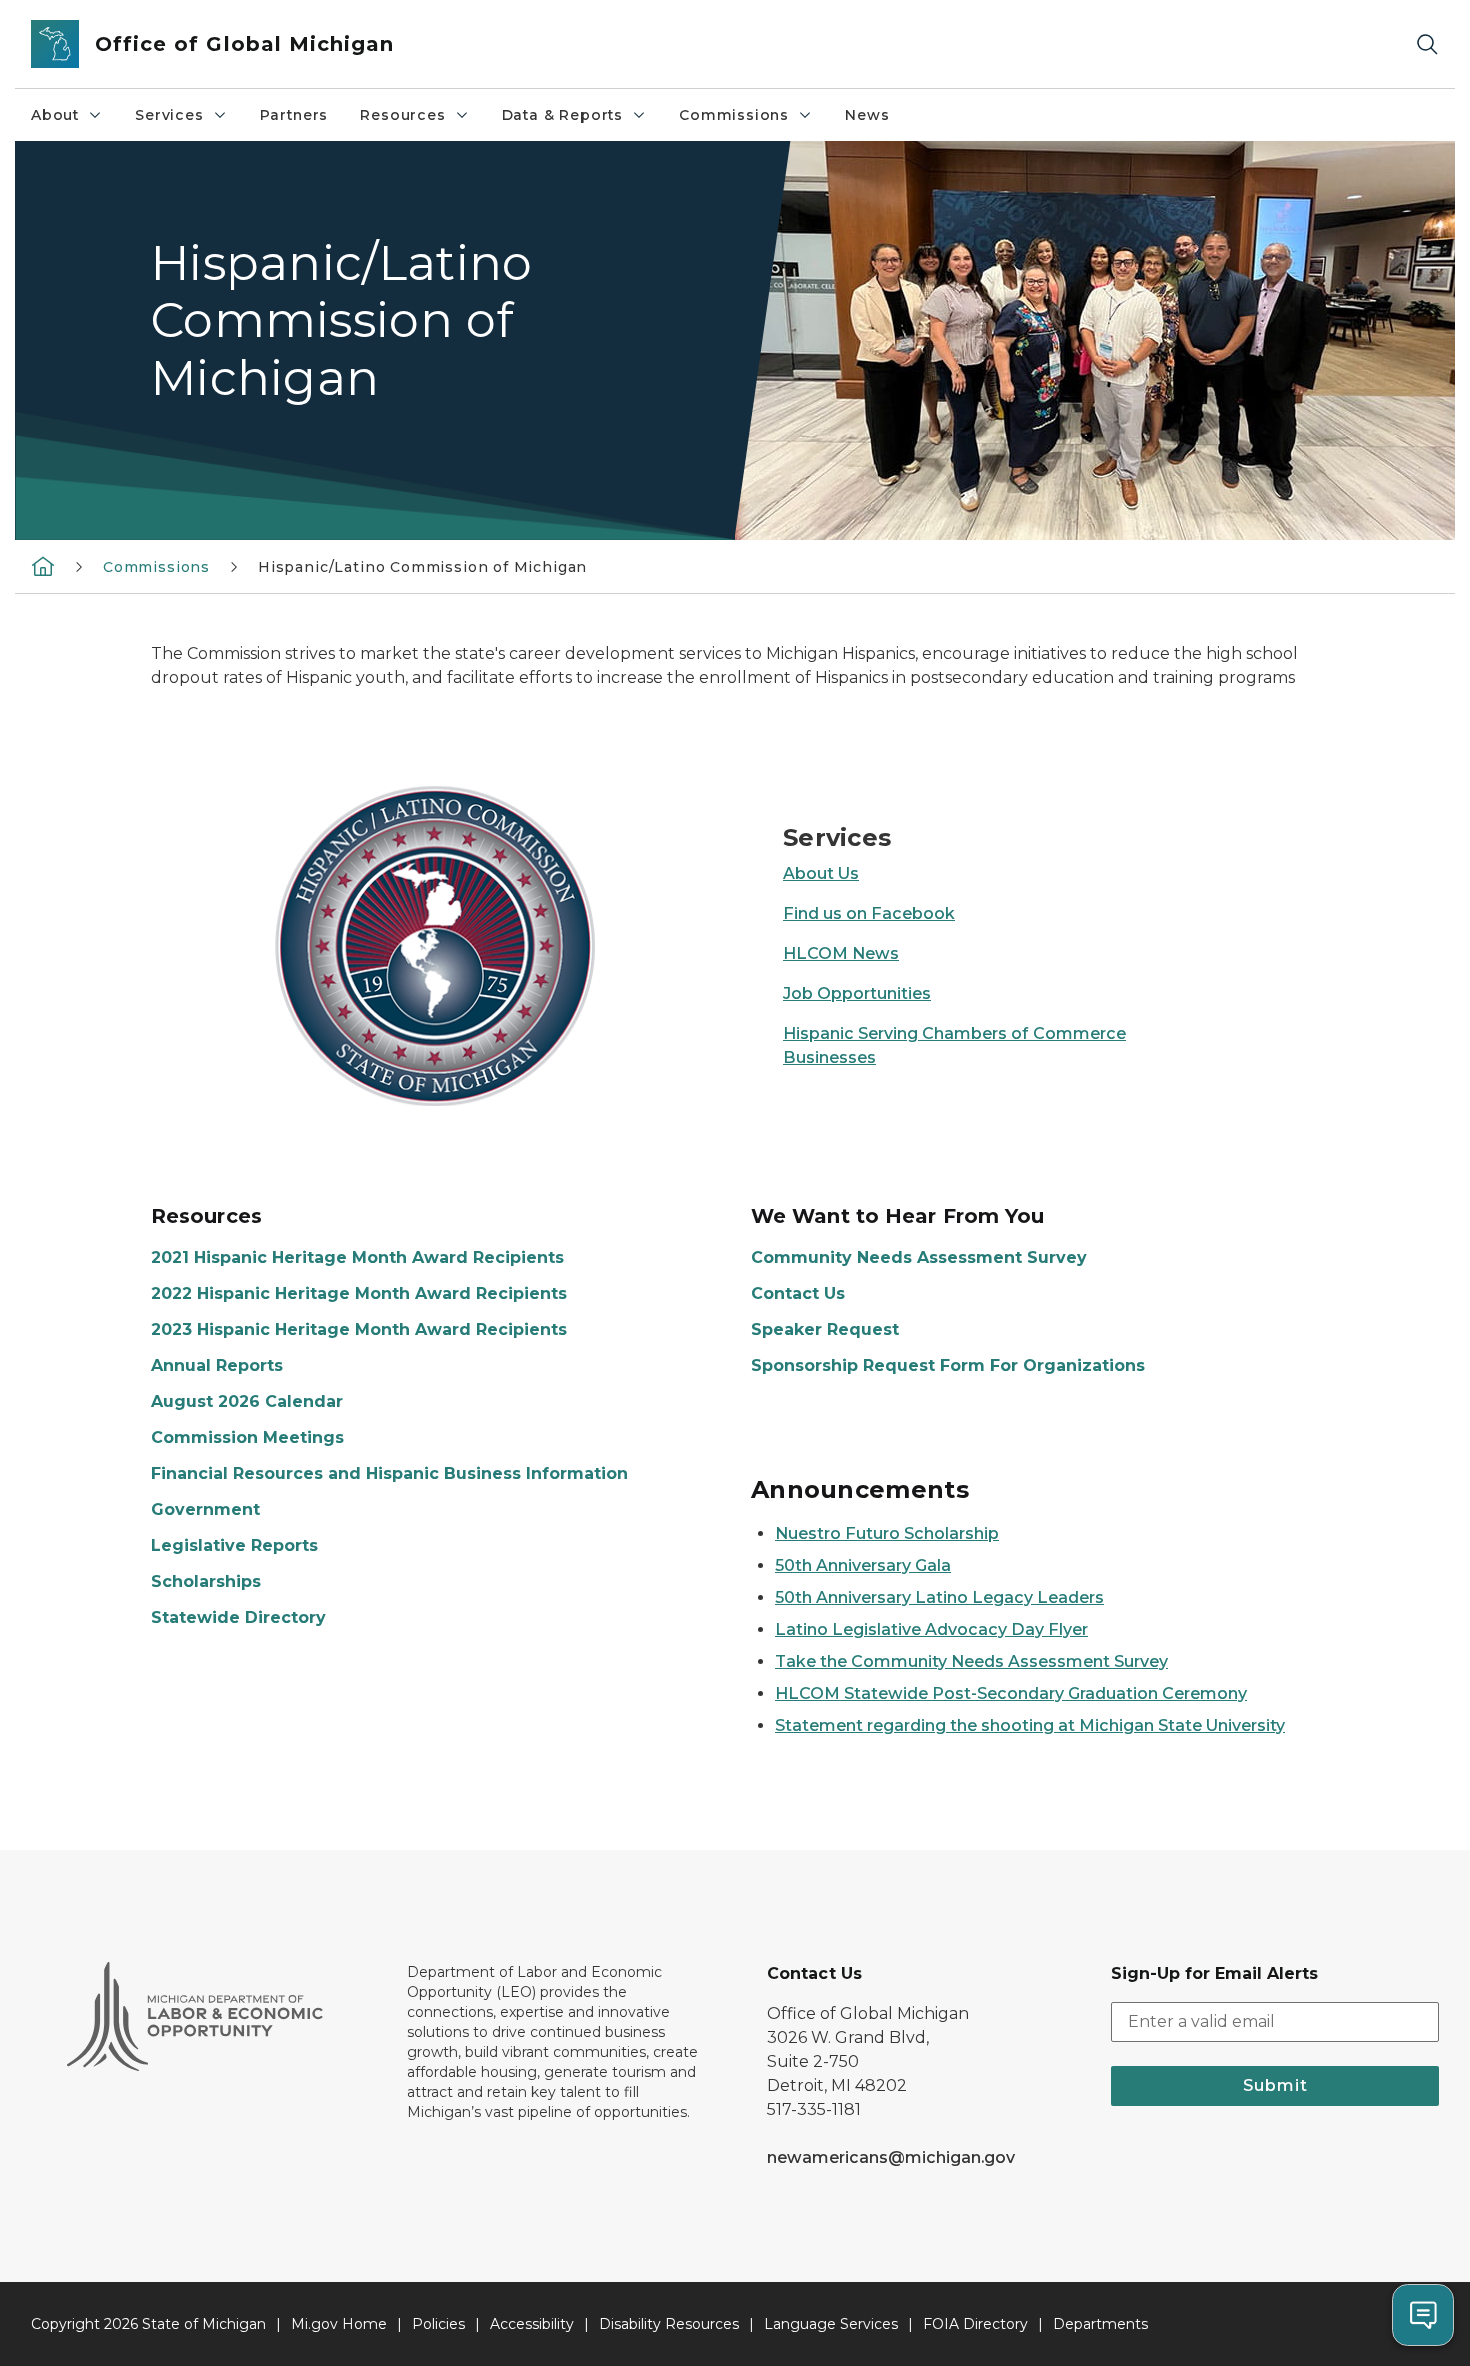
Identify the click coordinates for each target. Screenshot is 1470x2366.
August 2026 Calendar (247, 1401)
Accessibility (532, 2324)
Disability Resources (669, 2324)
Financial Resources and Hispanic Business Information (389, 1473)
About (55, 115)
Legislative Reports (234, 1545)
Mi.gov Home (339, 2324)
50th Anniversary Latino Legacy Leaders (939, 1597)
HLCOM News (841, 953)
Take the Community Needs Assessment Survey (971, 1661)
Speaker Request (825, 1329)
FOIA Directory (975, 2324)
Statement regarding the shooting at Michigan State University (1030, 1725)
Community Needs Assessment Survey (919, 1257)
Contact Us (798, 1293)
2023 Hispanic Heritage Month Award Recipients (359, 1329)
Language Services (831, 2324)
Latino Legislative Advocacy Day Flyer (931, 1629)
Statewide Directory (238, 1617)
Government (205, 1509)
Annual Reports (217, 1365)
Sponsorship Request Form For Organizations (948, 1365)
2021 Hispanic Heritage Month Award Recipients (357, 1257)
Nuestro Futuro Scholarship (887, 1533)
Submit (1275, 2085)
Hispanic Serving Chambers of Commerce (954, 1033)
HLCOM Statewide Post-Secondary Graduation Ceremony (1011, 1693)
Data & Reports (562, 115)
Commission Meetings (247, 1437)
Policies (438, 2324)
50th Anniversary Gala (863, 1565)
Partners (294, 115)
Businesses (829, 1057)
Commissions (734, 115)
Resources (402, 115)
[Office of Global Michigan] (43, 566)
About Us (821, 873)
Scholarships (206, 1581)
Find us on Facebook (869, 913)
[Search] (1427, 44)
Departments (1100, 2324)
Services (169, 115)
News (867, 115)
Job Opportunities (857, 993)
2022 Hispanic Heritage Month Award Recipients (359, 1293)
